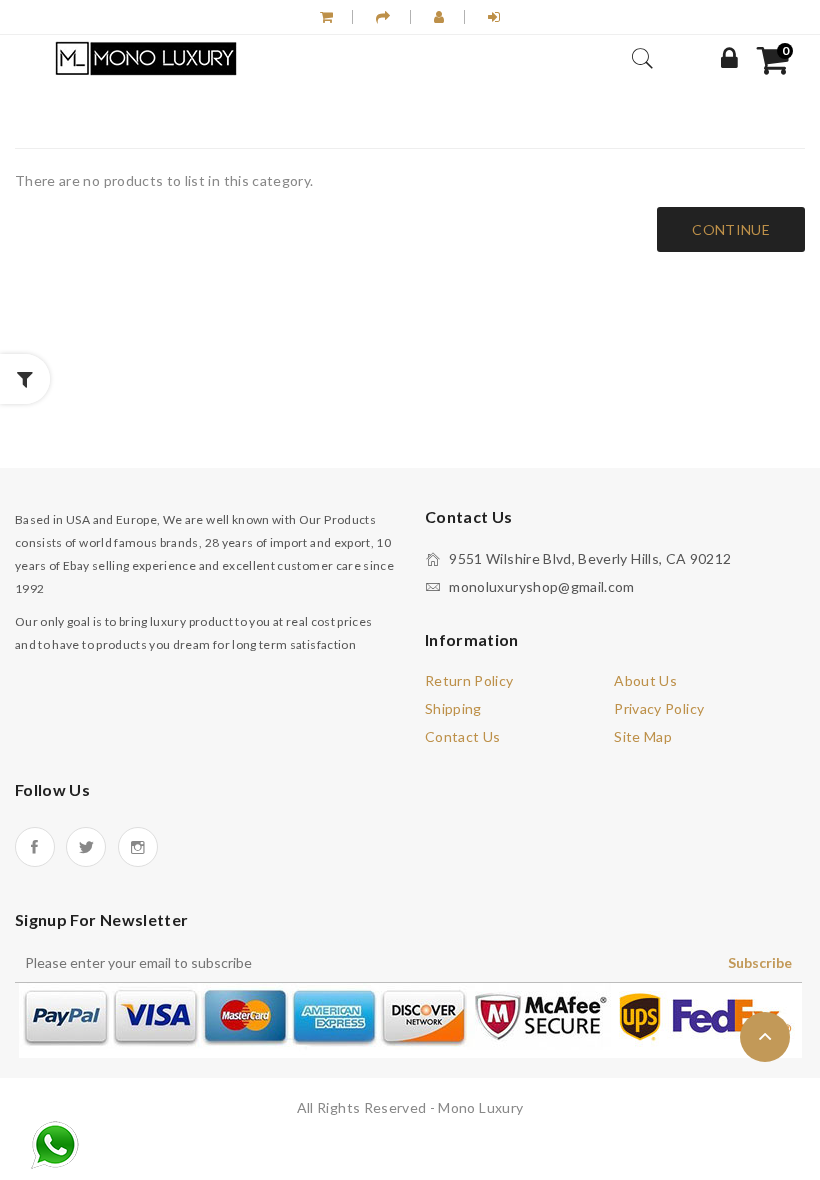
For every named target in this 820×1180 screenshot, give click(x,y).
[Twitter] (86, 847)
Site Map (643, 736)
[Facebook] (35, 847)
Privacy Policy (659, 708)
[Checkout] (383, 16)
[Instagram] (138, 847)
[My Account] (729, 59)
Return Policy (469, 680)
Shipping (453, 708)
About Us (645, 680)
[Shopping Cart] (326, 16)
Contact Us (463, 736)
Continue (731, 229)
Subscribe (760, 962)
